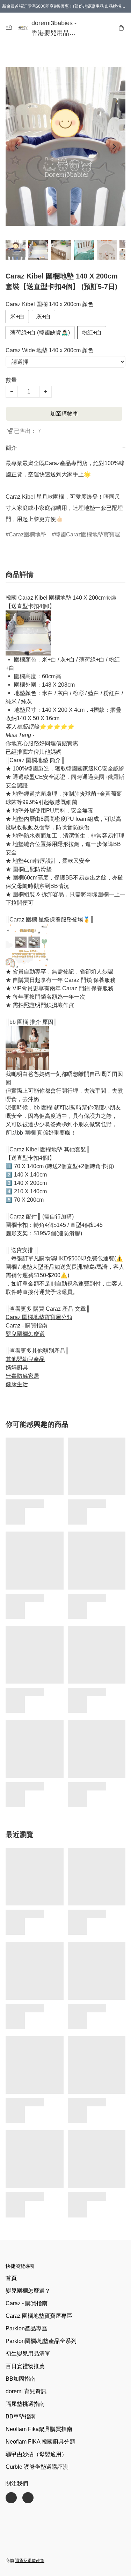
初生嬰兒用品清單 (28, 2354)
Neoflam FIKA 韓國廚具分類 (40, 2442)
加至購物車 (64, 414)
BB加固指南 (21, 2379)
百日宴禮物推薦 (25, 2366)
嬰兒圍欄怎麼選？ (28, 2291)
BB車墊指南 (21, 2416)
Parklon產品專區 (26, 2328)
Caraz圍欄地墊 (27, 534)
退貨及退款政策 (30, 2561)
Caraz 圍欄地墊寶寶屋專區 (39, 2316)
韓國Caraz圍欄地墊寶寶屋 (88, 534)
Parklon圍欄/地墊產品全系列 (41, 2341)
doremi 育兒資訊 (26, 2391)
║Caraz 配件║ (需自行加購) (40, 1217)
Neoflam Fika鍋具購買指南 (39, 2429)
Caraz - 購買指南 (27, 2303)
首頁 (11, 2278)
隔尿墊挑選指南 (25, 2404)
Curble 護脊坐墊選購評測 (37, 2467)
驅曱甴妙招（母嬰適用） (36, 2454)
